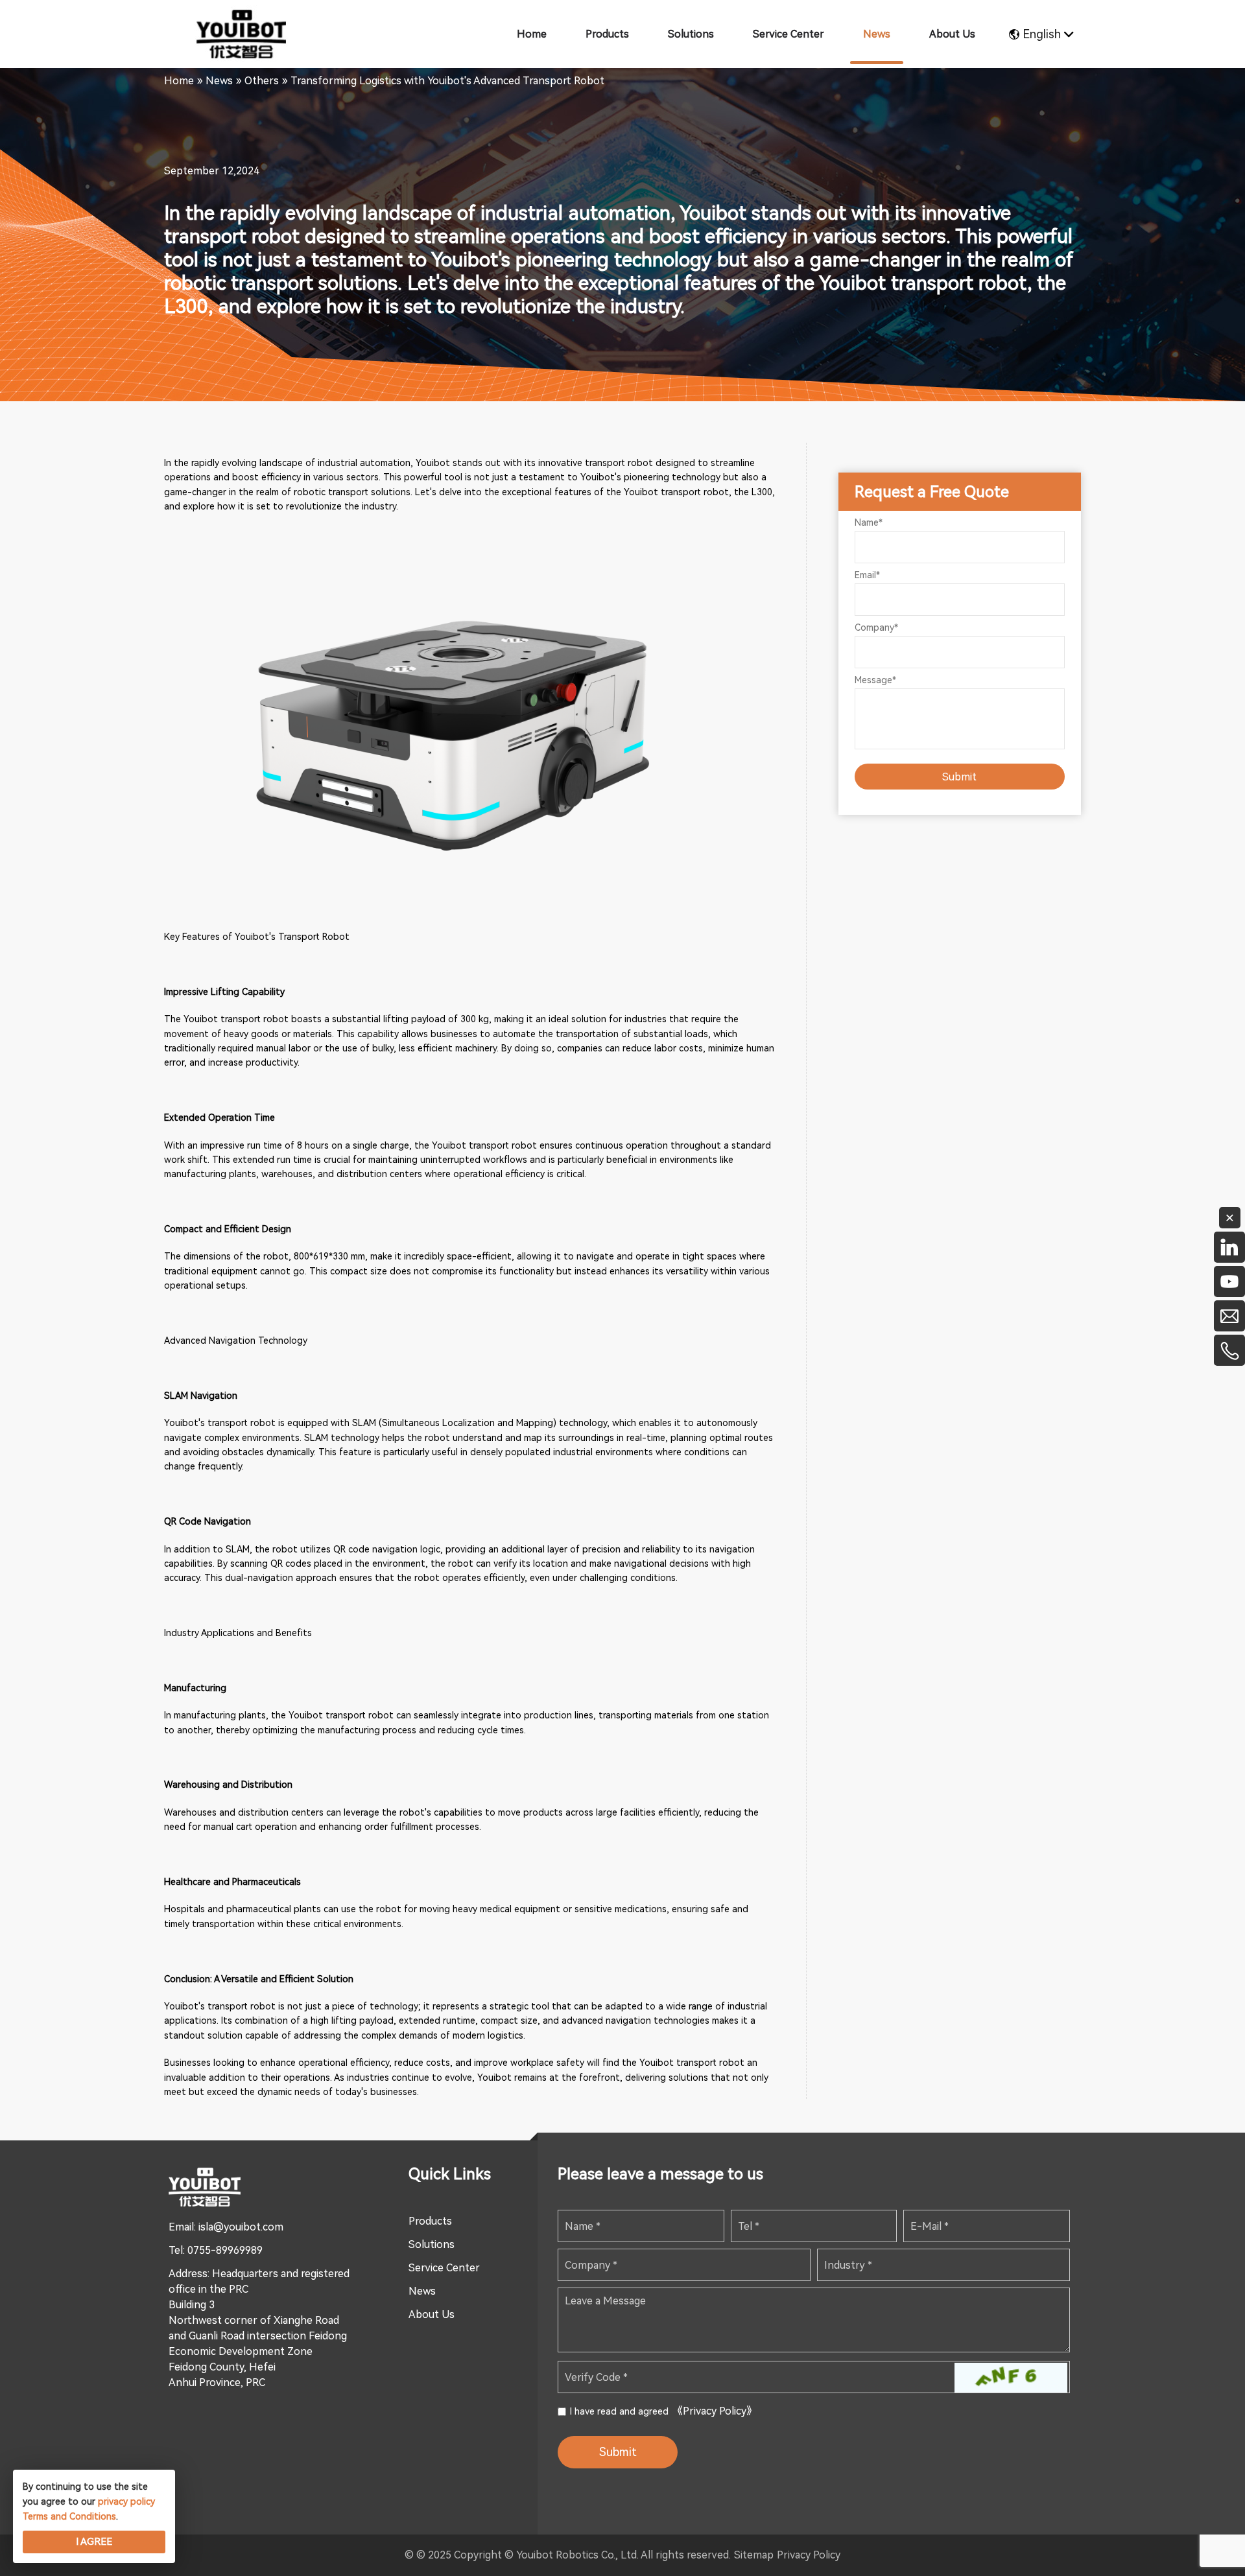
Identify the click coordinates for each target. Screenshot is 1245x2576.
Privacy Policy (809, 2555)
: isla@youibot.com (239, 2227)
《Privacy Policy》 (715, 2411)
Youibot (433, 463)
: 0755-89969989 (223, 2250)
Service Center (444, 2268)
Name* (869, 522)
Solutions (432, 2244)
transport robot (695, 492)
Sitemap (754, 2555)
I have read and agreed (663, 2411)
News (422, 2291)
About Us (432, 2314)
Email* (867, 575)
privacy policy (126, 2501)
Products (430, 2221)
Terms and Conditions (69, 2516)
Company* (876, 627)
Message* (875, 680)
